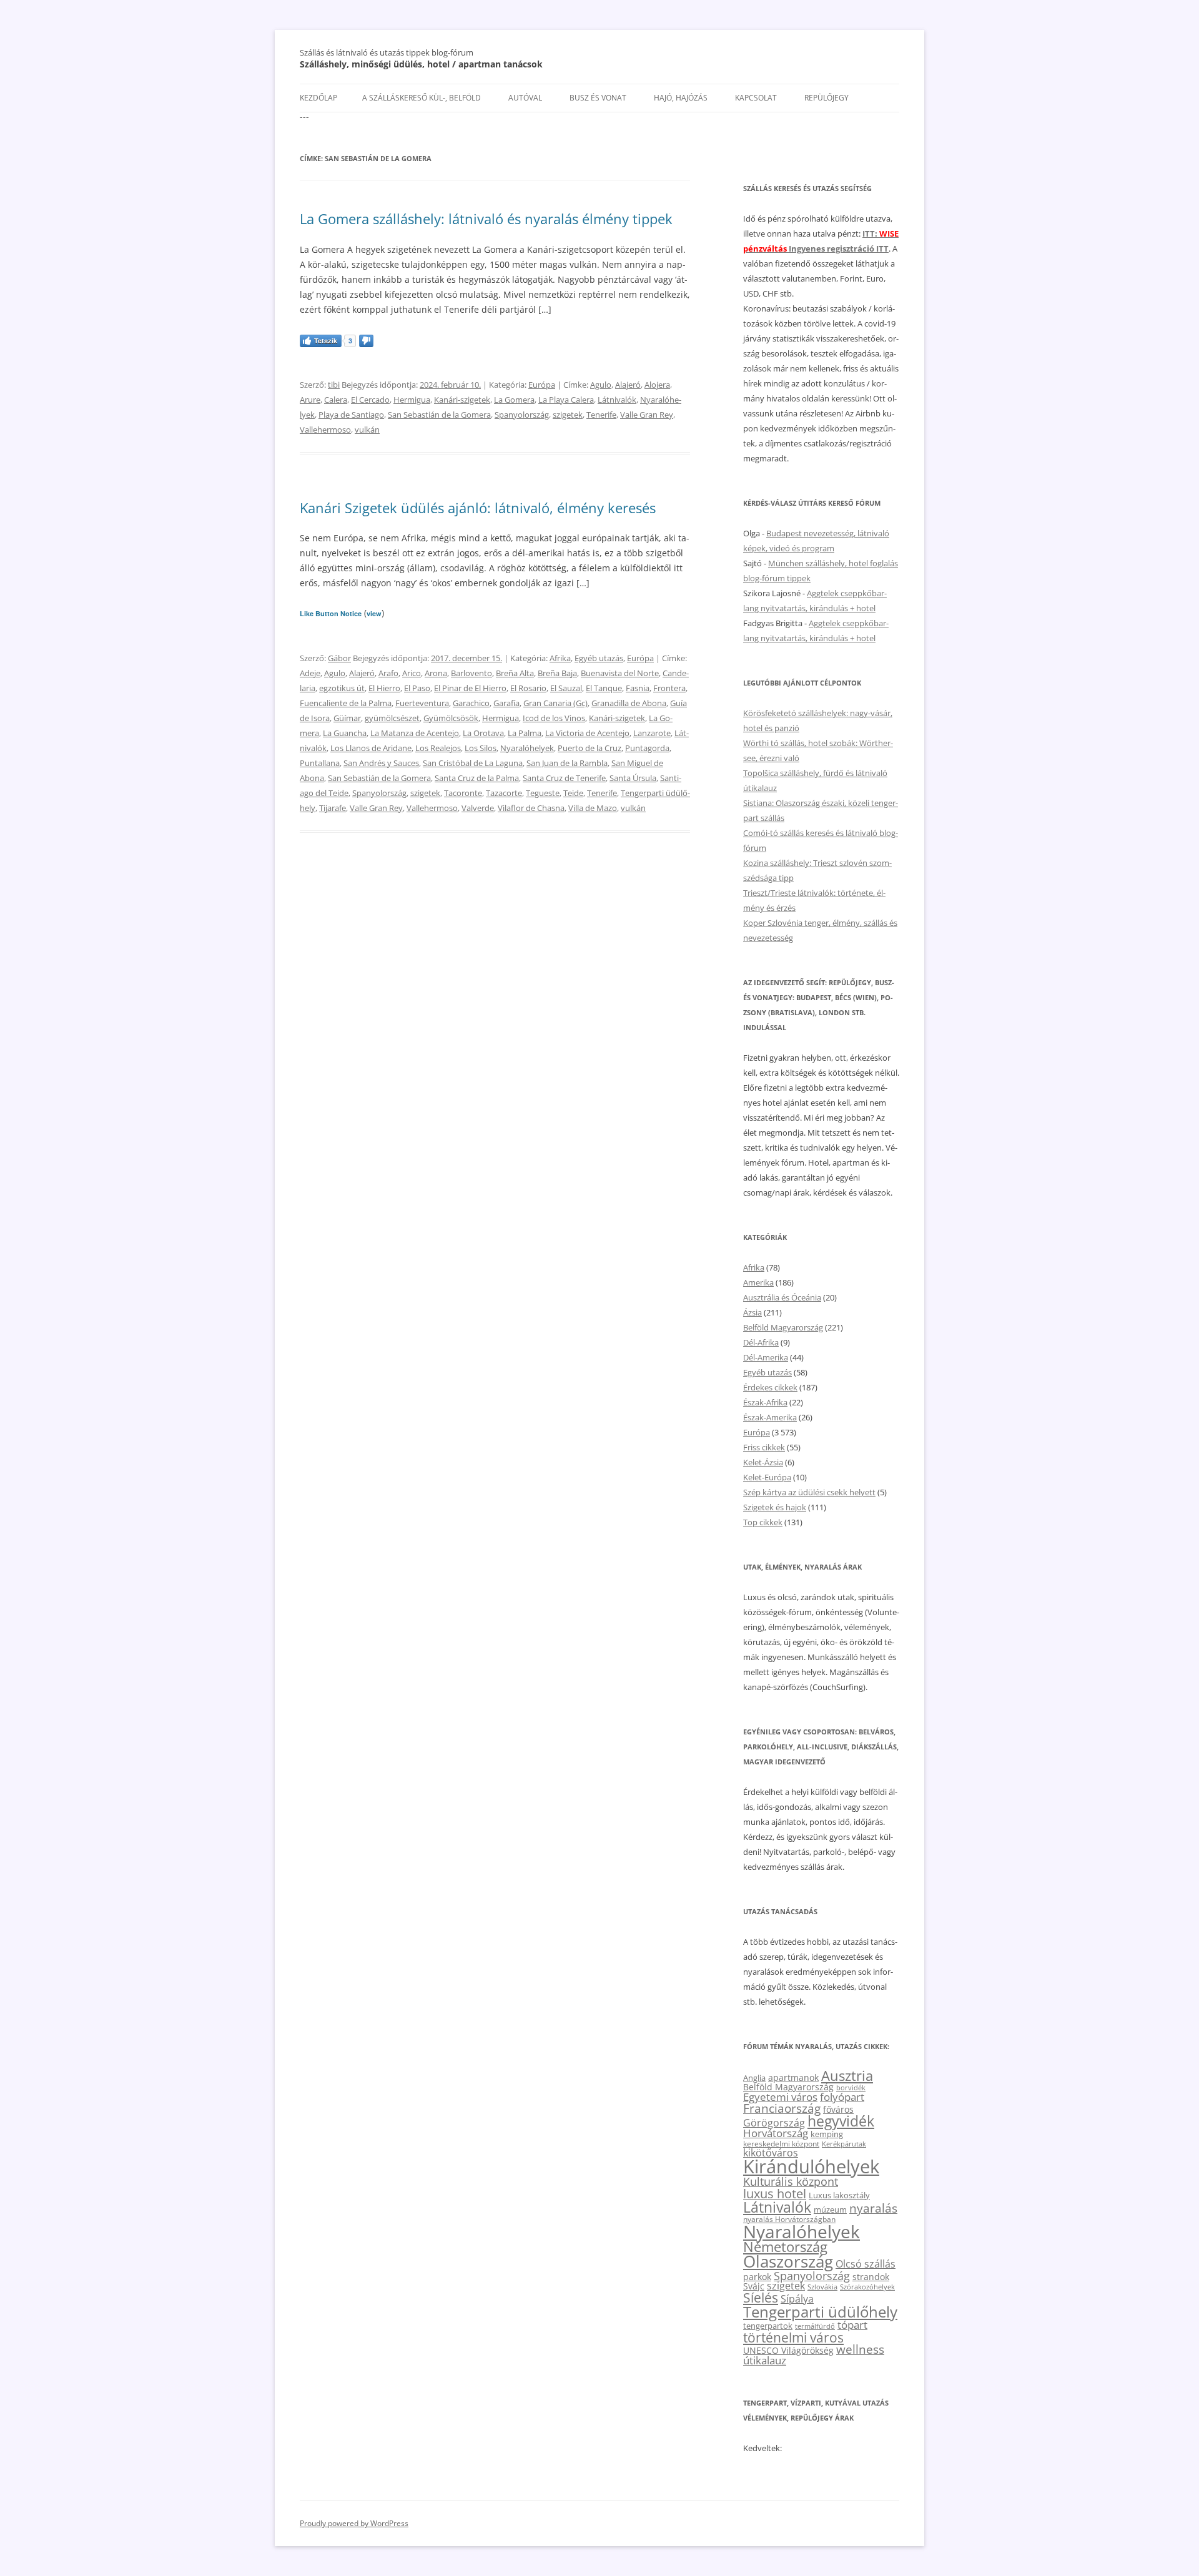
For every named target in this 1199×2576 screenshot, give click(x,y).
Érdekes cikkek (770, 1387)
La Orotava (483, 733)
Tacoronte (463, 793)
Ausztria (847, 2076)
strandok (871, 2277)
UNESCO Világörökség (788, 2350)
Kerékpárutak (844, 2144)
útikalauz (765, 2360)
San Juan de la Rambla (567, 763)
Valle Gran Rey (647, 415)
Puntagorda (647, 748)
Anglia (754, 2078)
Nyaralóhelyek (527, 748)
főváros (838, 2109)
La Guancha (345, 733)
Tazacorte (504, 793)
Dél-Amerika (766, 1357)
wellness (860, 2349)
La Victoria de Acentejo (587, 733)
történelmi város (793, 2337)
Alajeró (628, 385)
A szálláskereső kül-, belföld (422, 98)
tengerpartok (768, 2326)
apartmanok (793, 2077)
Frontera (669, 688)
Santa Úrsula (633, 778)
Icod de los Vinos (554, 718)
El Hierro (384, 688)
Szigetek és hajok (775, 1507)
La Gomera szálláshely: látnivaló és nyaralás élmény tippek (486, 219)
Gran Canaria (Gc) (555, 703)
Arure (310, 400)
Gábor (339, 658)
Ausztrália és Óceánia (782, 1297)
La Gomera (514, 400)
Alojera (657, 385)
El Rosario (528, 688)
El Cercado (370, 400)
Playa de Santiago (351, 415)
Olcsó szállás (866, 2264)
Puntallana (320, 763)
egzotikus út (342, 688)
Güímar (347, 718)
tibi (334, 385)
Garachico (471, 703)
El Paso (417, 688)
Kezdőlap (318, 98)
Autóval (525, 98)
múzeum (830, 2210)
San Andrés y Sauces (381, 763)
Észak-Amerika (770, 1417)
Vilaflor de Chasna (531, 808)
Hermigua (412, 400)
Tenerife (601, 415)
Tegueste (543, 793)
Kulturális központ (791, 2181)
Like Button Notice (331, 613)
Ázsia (752, 1312)
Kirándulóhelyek (811, 2166)
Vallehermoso (325, 430)
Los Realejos (438, 748)
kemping (827, 2134)
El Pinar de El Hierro (470, 688)
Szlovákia (822, 2287)
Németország (785, 2247)
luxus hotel (775, 2194)
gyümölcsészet (392, 718)
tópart (852, 2324)
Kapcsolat (756, 98)
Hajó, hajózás (681, 98)
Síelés (761, 2298)
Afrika (560, 658)
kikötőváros (771, 2153)
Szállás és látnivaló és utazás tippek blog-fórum (387, 52)
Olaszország (788, 2261)
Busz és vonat (598, 98)
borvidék (851, 2087)
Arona (436, 673)
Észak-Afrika (765, 1402)
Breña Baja (557, 673)
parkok (757, 2277)
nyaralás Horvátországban (789, 2219)
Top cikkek (763, 1522)
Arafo (388, 673)
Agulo (601, 385)
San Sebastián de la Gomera (439, 415)
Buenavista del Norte (620, 673)
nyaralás (873, 2208)
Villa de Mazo (593, 808)
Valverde (478, 808)
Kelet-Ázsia (763, 1462)
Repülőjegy (826, 98)
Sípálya (797, 2299)
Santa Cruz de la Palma (477, 778)
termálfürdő (815, 2326)
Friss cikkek (764, 1447)
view (374, 613)
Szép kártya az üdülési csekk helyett (809, 1492)
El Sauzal (566, 688)
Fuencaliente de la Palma (346, 703)
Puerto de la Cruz (590, 748)
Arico (412, 673)
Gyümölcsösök (451, 718)
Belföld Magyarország (783, 1327)
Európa (542, 385)
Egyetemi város (780, 2097)
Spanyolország (522, 415)
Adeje (310, 673)
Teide (573, 793)
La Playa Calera (566, 400)
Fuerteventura (422, 703)
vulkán (367, 430)
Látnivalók (617, 400)
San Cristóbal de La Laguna (473, 763)
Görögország (774, 2123)
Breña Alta (515, 673)
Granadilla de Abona (629, 703)
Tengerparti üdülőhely (820, 2312)
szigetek (568, 415)
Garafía (506, 703)
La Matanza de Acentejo (415, 733)
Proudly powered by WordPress (354, 2523)
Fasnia (638, 688)
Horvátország (776, 2133)
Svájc (754, 2286)
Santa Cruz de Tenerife (564, 778)
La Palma (525, 733)
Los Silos (481, 748)
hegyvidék (841, 2121)
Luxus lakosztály (839, 2195)
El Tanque (604, 688)
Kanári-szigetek (462, 400)
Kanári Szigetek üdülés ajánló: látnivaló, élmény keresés (478, 508)
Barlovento (471, 673)
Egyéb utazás (599, 658)
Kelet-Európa (767, 1477)
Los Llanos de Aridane (371, 748)
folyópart (842, 2097)
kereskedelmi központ (781, 2143)
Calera (336, 400)
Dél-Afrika (761, 1342)
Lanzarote (652, 733)
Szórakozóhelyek (867, 2287)
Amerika (758, 1282)
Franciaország (782, 2108)
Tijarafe (333, 808)
